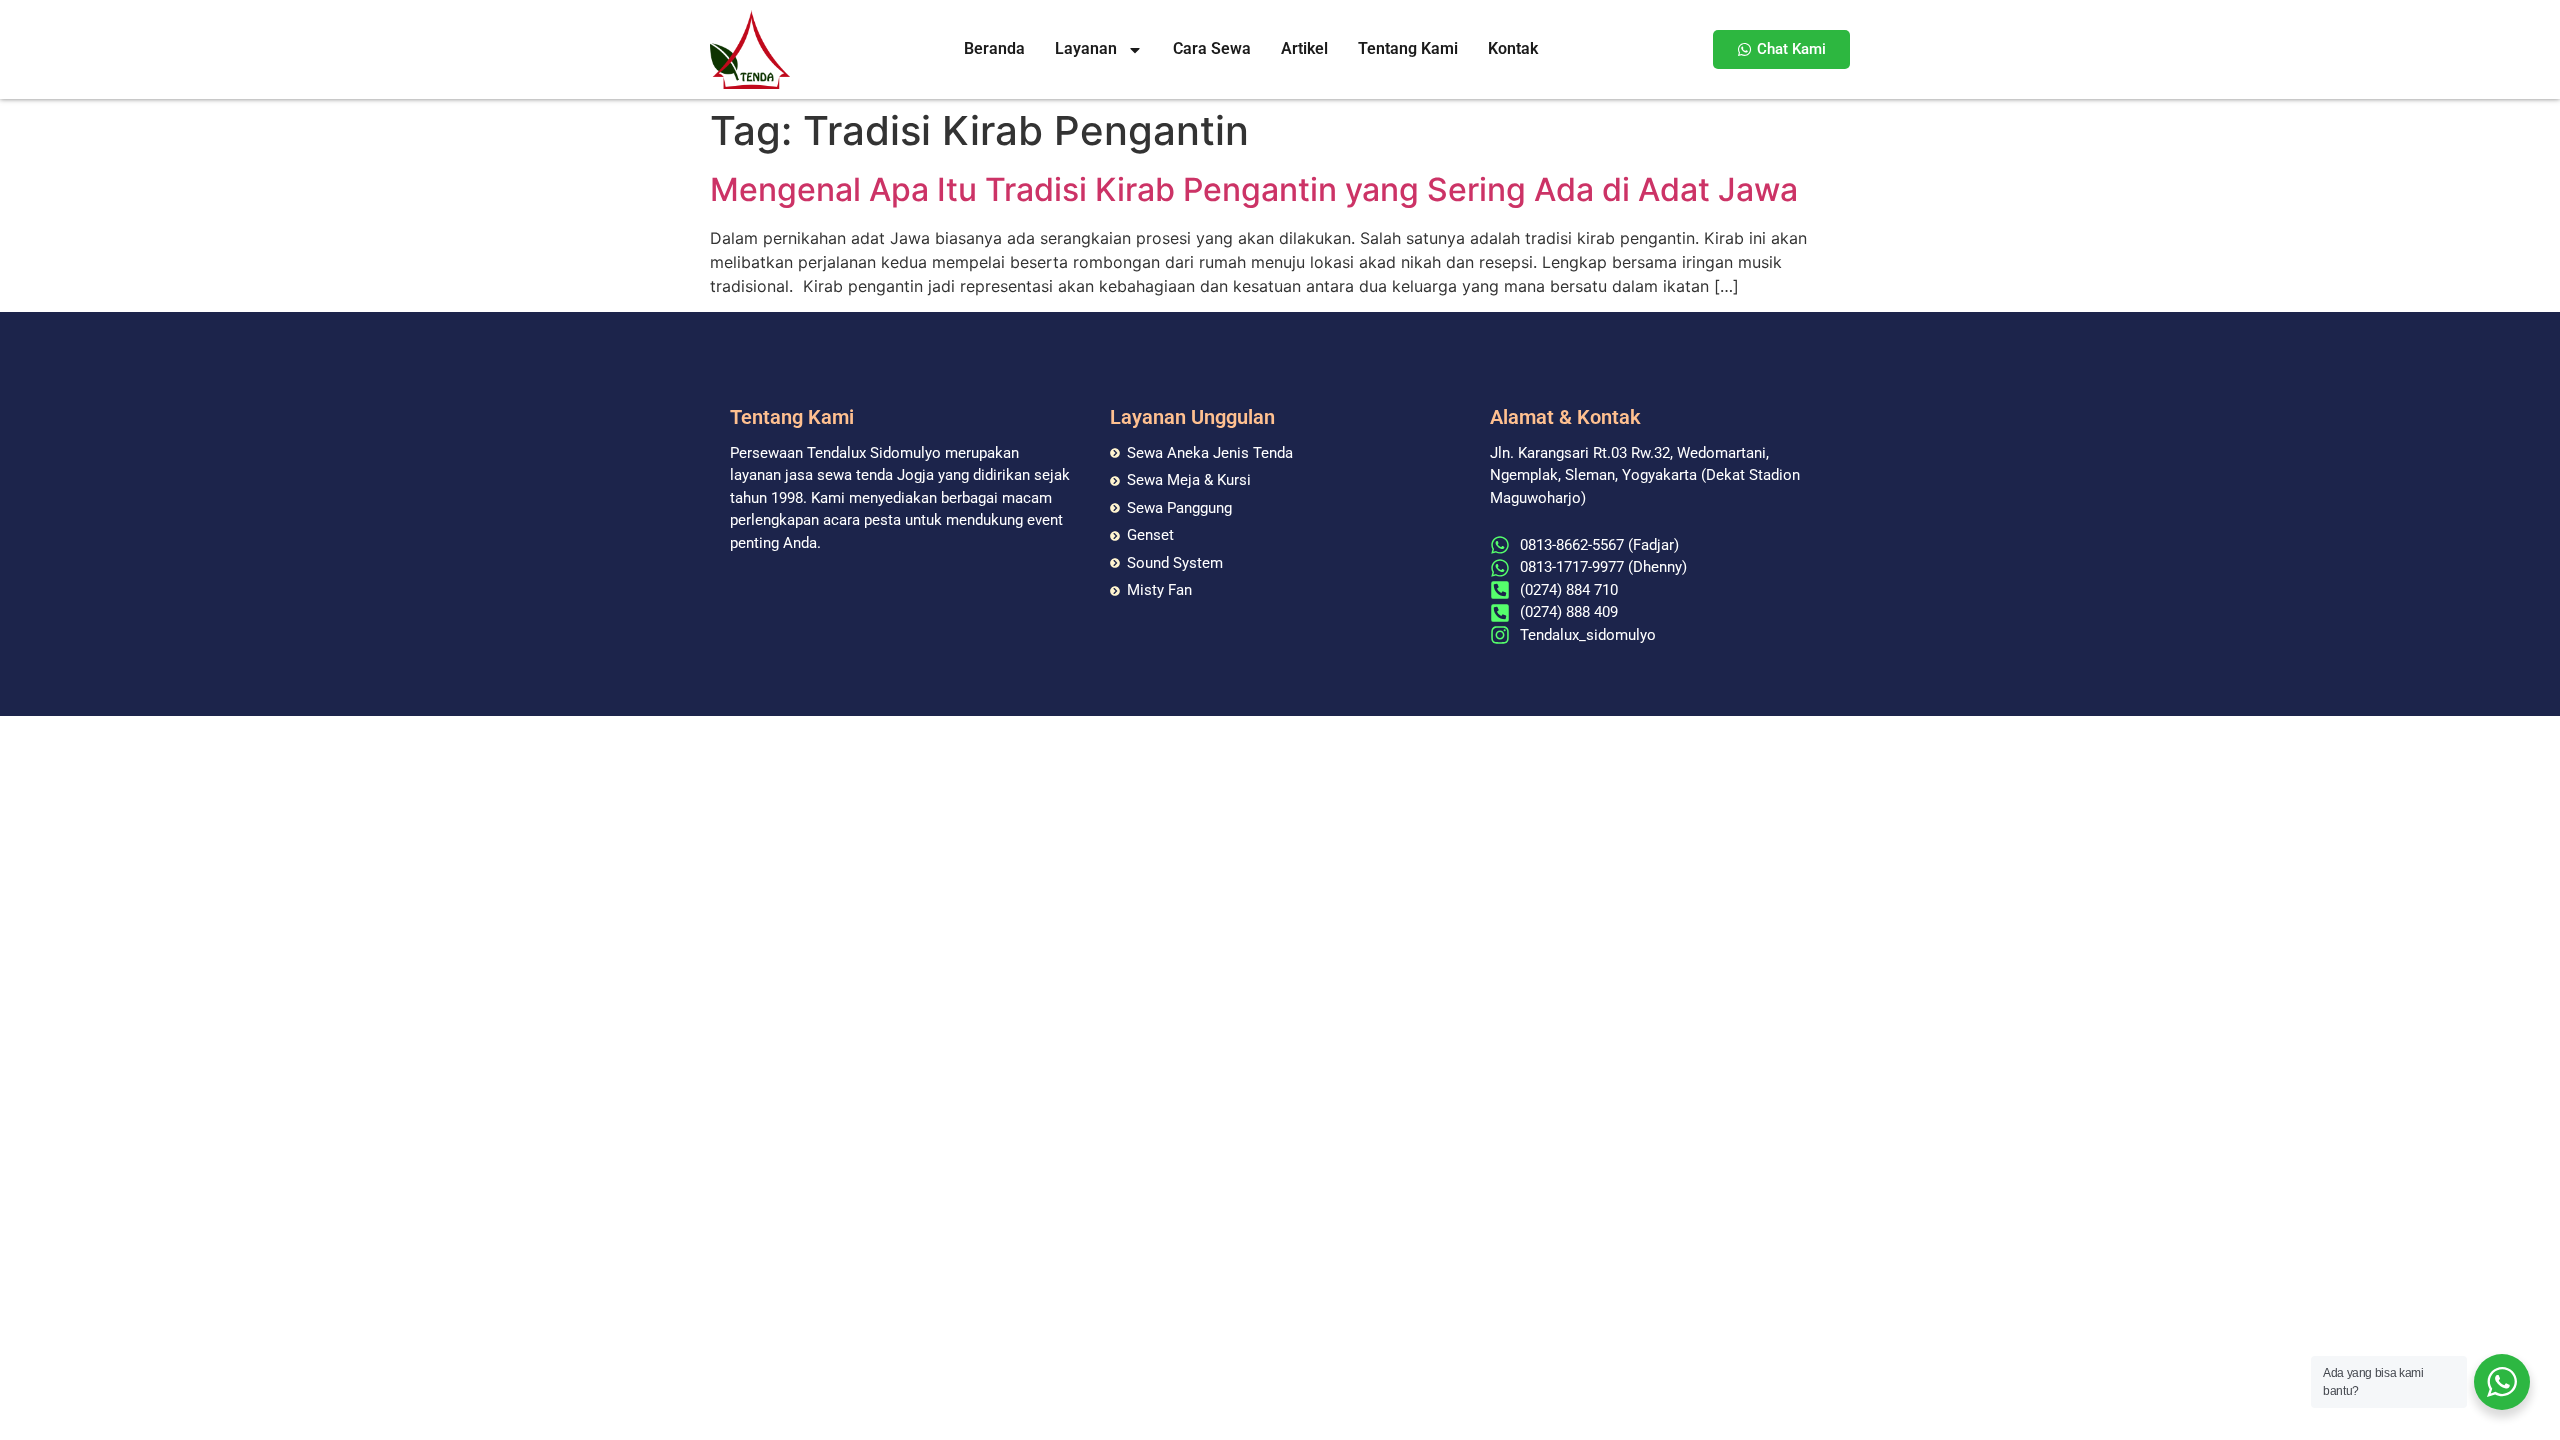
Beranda (994, 48)
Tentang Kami (1408, 48)
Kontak (1513, 48)
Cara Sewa (1212, 48)
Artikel (1304, 48)
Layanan (1086, 48)
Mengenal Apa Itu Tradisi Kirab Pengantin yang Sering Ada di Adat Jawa (1254, 189)
